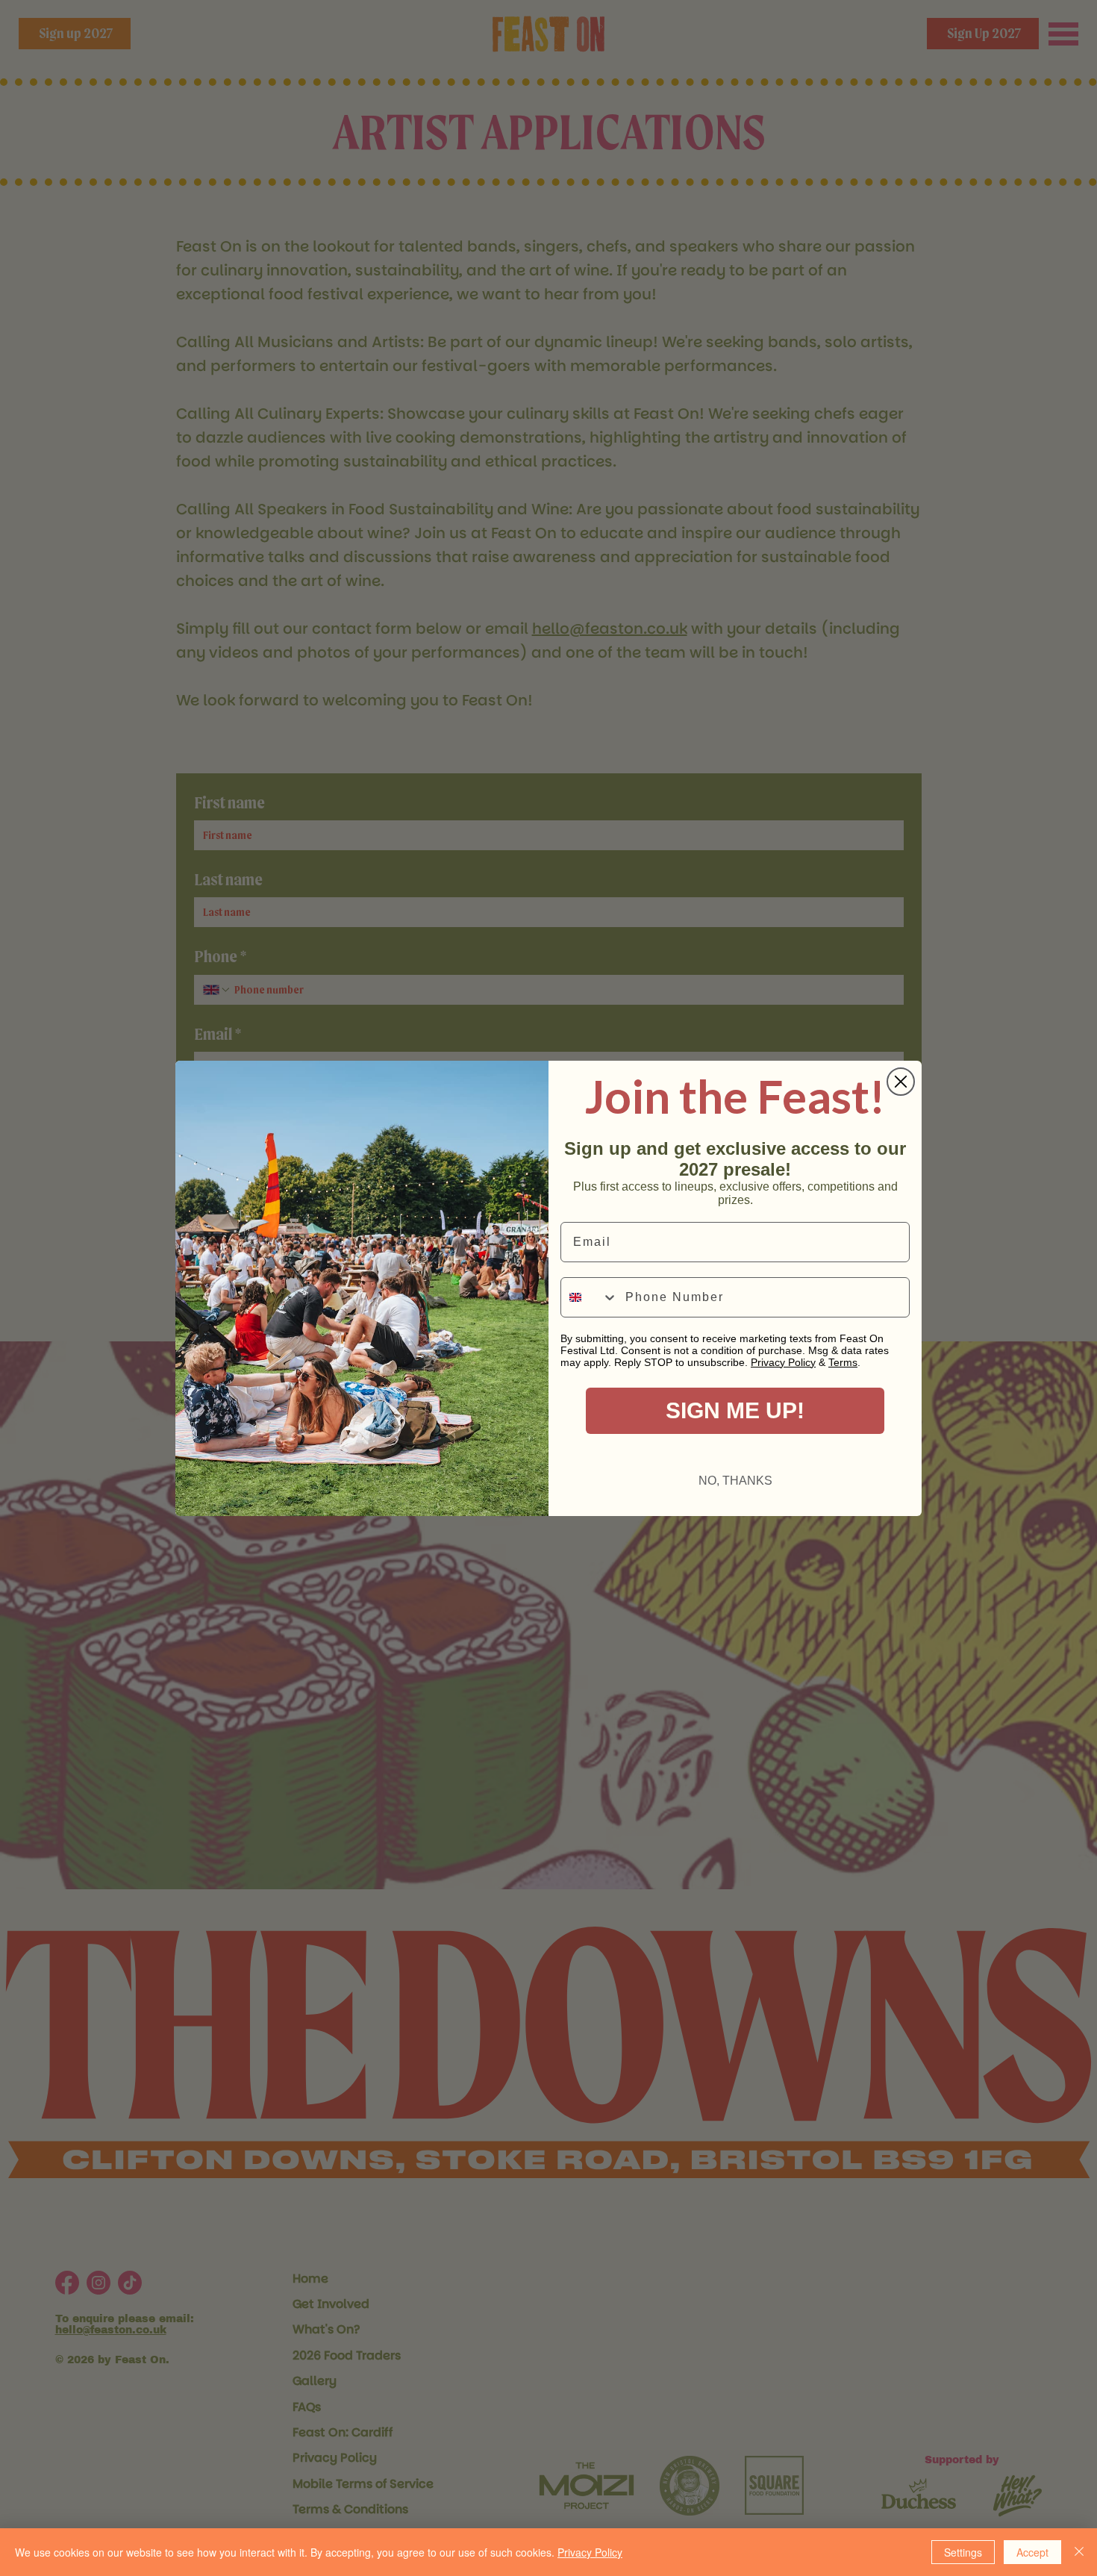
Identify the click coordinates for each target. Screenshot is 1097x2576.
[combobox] (590, 1297)
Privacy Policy (590, 2552)
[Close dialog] (901, 1082)
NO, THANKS (735, 1481)
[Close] (1079, 2552)
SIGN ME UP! (735, 1410)
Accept (1032, 2552)
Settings (963, 2552)
